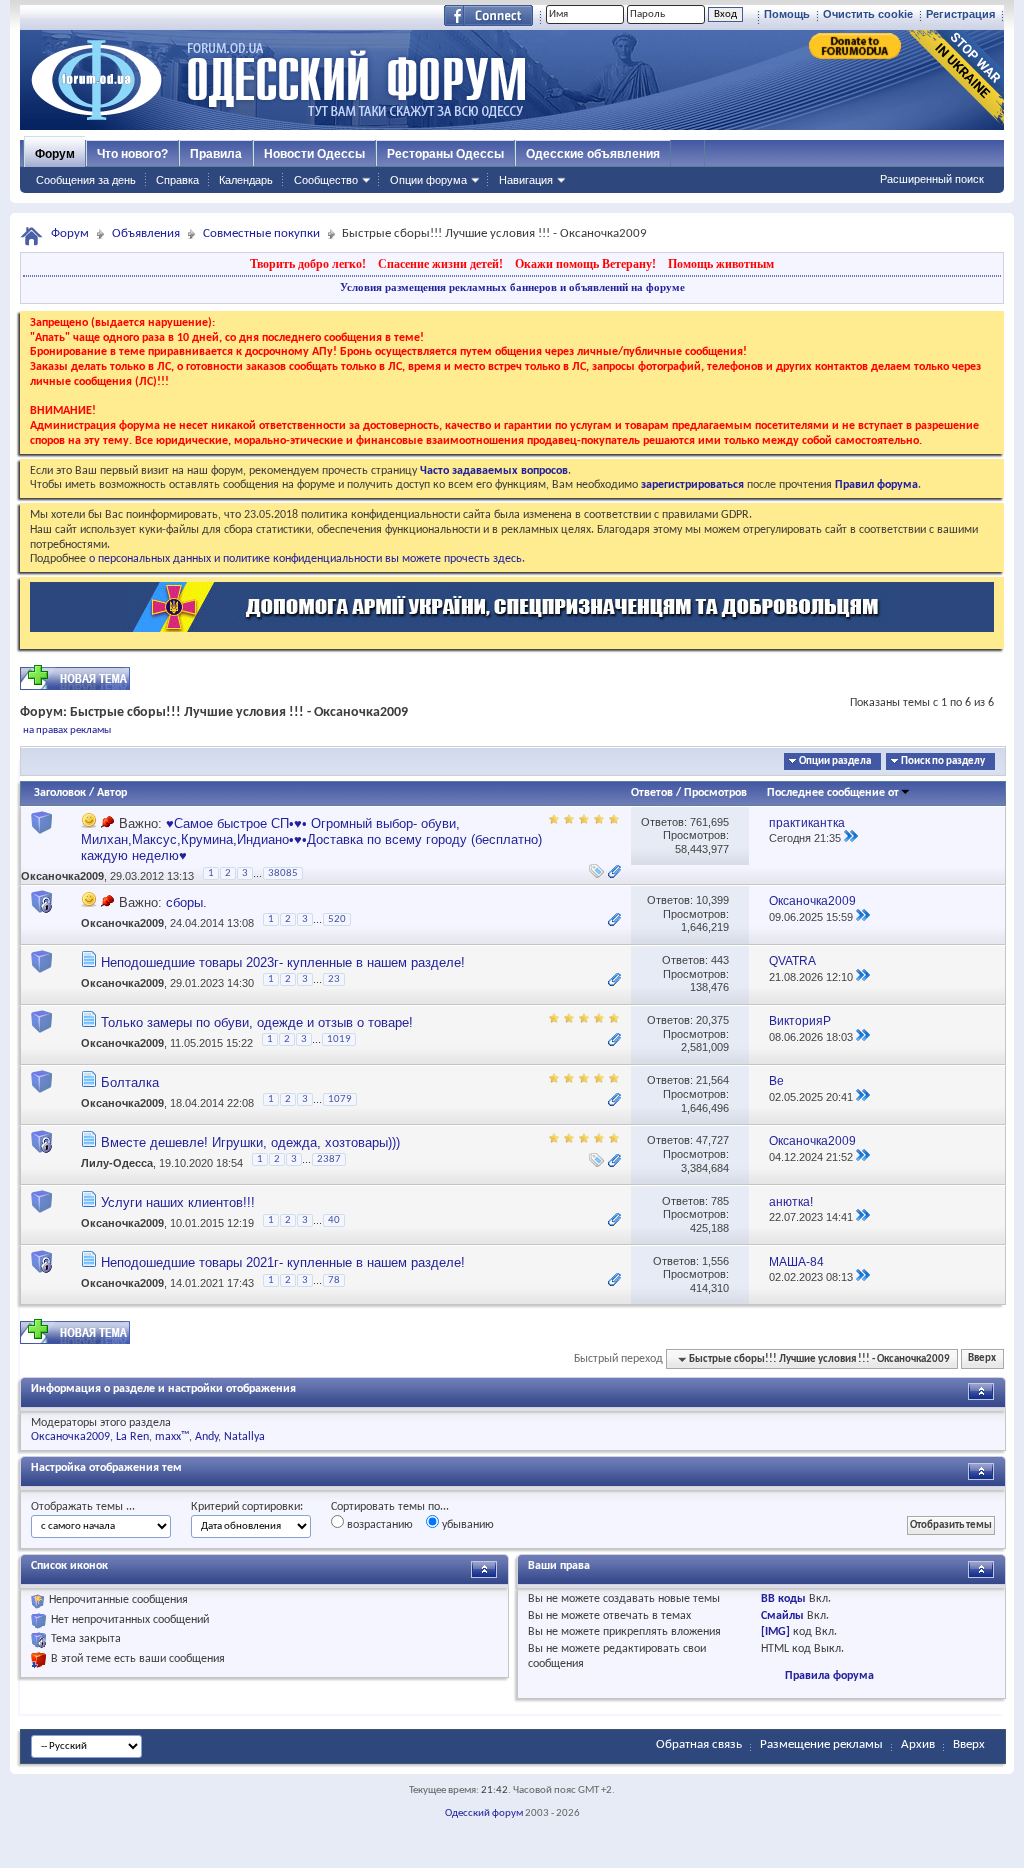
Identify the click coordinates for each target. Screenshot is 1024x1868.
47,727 (712, 1140)
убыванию (466, 1525)
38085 (283, 873)
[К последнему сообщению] (851, 838)
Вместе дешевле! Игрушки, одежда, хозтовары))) (250, 1142)
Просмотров (715, 793)
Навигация (526, 180)
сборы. (186, 902)
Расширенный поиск (932, 179)
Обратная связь (699, 1744)
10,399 (712, 900)
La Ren (132, 1437)
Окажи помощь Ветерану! (585, 264)
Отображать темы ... (83, 1507)
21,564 (712, 1080)
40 (334, 1220)
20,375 (712, 1020)
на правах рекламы (67, 730)
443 (720, 960)
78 (334, 1280)
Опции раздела (835, 761)
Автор (112, 793)
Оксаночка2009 (62, 876)
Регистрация (960, 14)
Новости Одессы (314, 154)
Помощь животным (721, 264)
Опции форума (428, 180)
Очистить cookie (868, 14)
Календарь (246, 180)
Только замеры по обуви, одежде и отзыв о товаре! (257, 1022)
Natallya (244, 1437)
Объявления (146, 233)
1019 (339, 1039)
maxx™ (172, 1437)
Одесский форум (484, 1813)
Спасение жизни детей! (440, 264)
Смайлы (782, 1616)
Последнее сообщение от (833, 793)
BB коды (783, 1599)
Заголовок (60, 793)
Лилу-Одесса (117, 1163)
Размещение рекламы (821, 1744)
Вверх (982, 1359)
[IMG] (775, 1632)
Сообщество (326, 180)
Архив (918, 1744)
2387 (329, 1159)
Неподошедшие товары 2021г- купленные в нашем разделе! (283, 1262)
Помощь (787, 14)
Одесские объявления (593, 154)
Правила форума (829, 1676)
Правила (216, 154)
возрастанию (378, 1525)
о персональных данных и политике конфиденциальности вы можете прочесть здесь (305, 559)
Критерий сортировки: (247, 1507)
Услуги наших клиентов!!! (178, 1202)
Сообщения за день (86, 180)
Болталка (130, 1082)
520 (337, 919)
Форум (55, 154)
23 (334, 979)
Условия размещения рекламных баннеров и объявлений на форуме (512, 287)
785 (720, 1201)
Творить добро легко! (308, 264)
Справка (177, 180)
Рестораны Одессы (445, 154)
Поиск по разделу (943, 761)
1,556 (715, 1261)
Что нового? (132, 154)
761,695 (709, 822)
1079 (340, 1099)
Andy (206, 1437)
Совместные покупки (261, 233)
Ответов (652, 793)
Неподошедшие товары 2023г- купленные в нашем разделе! (283, 962)
